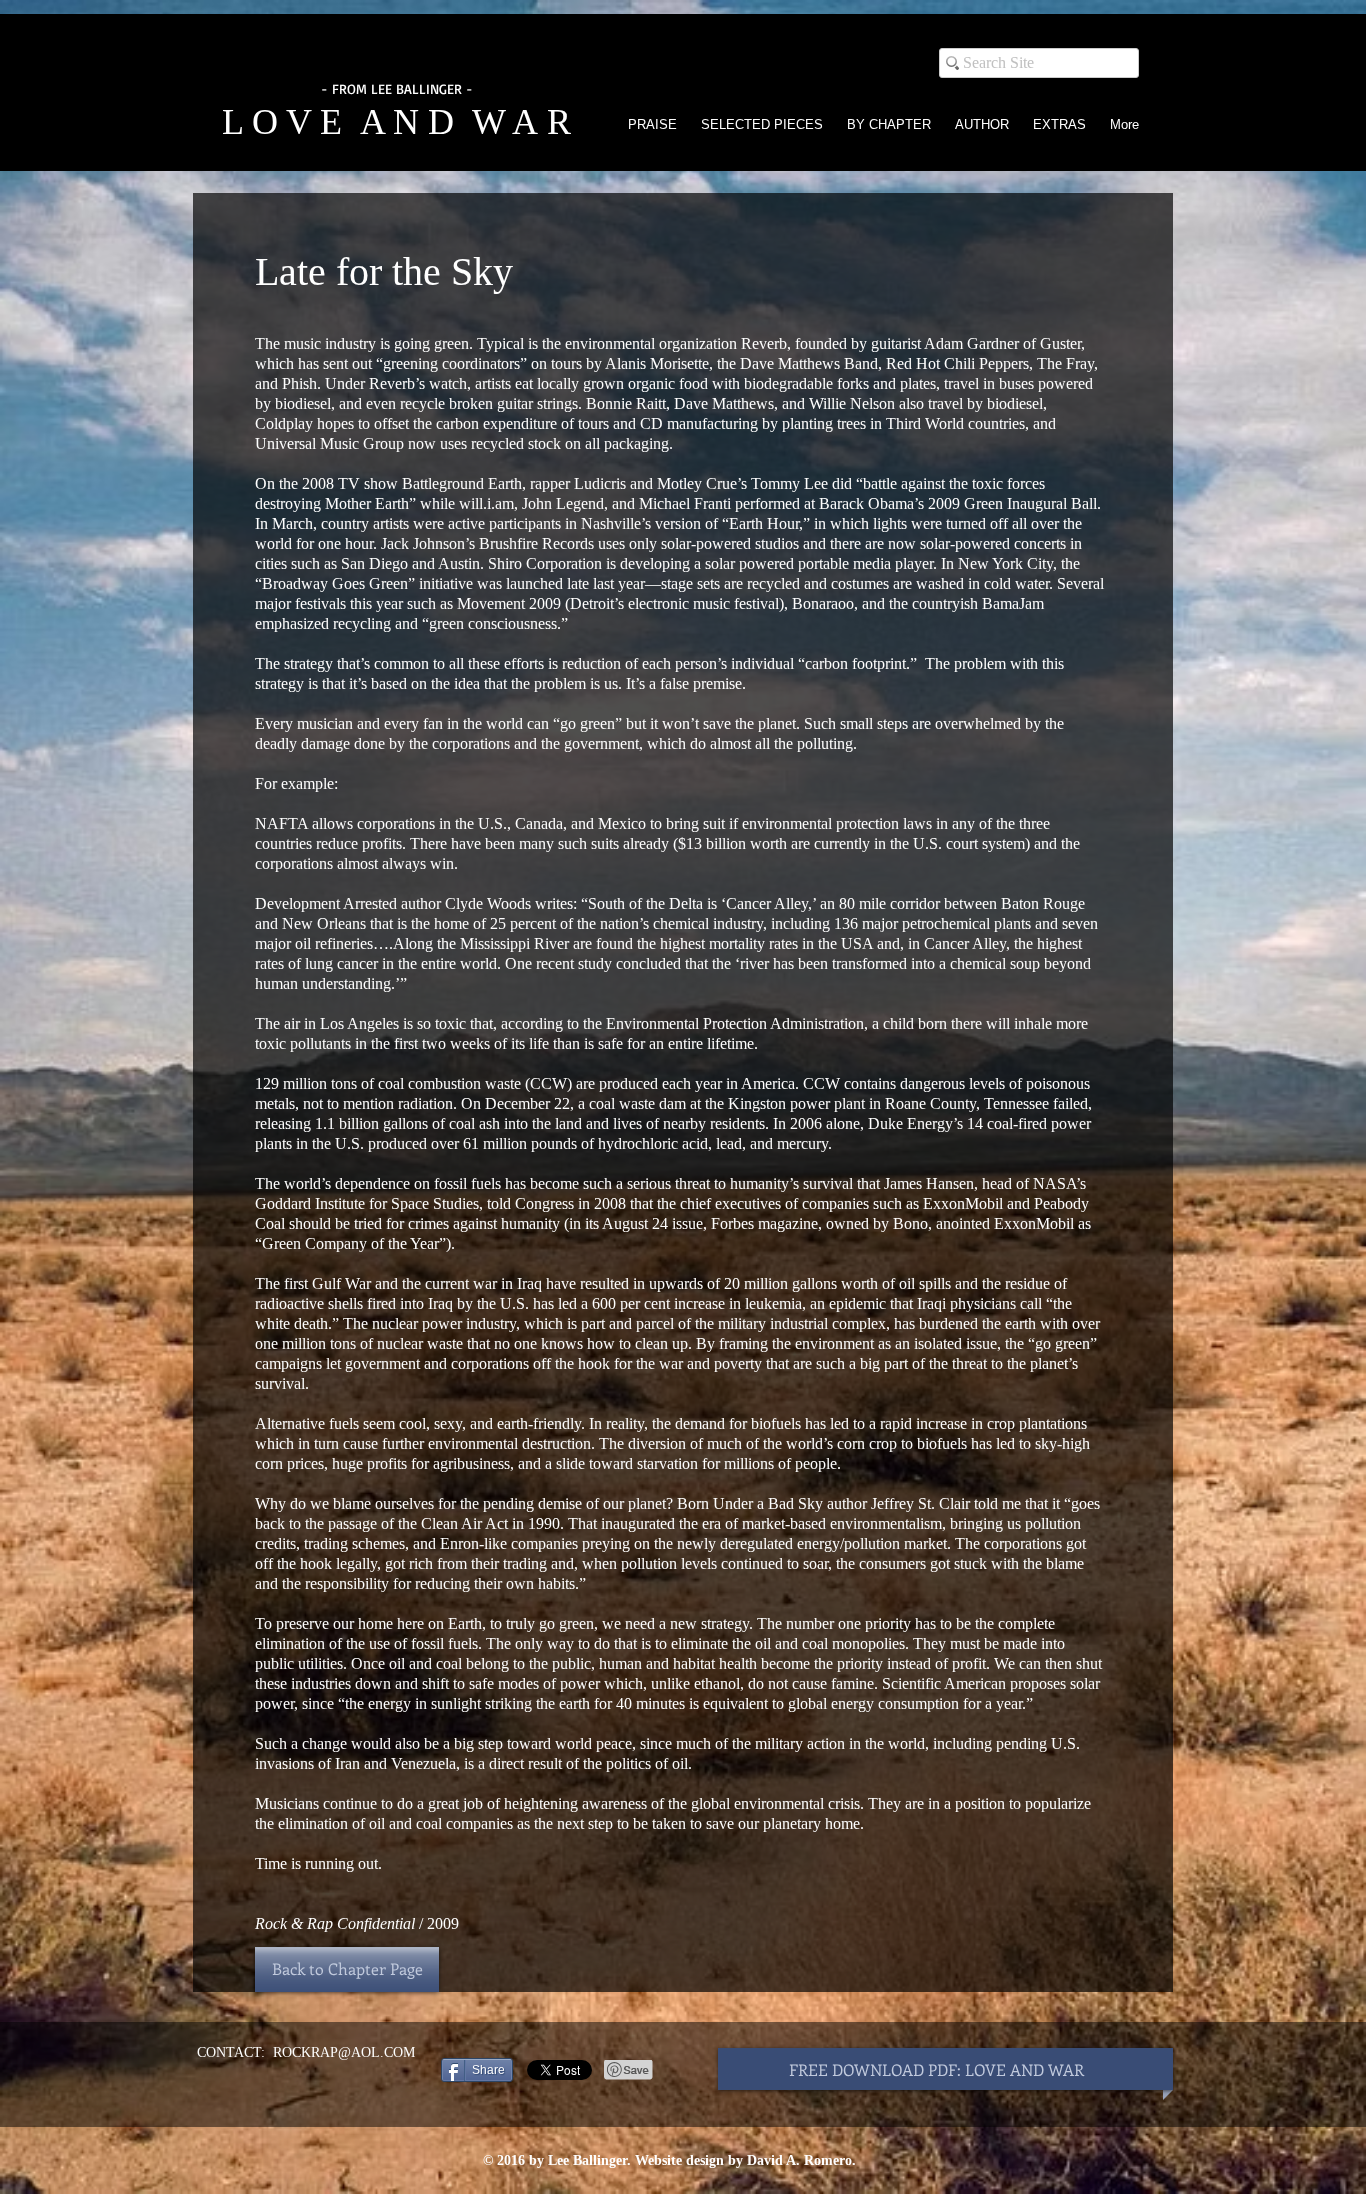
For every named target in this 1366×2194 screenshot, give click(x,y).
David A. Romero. (801, 2160)
